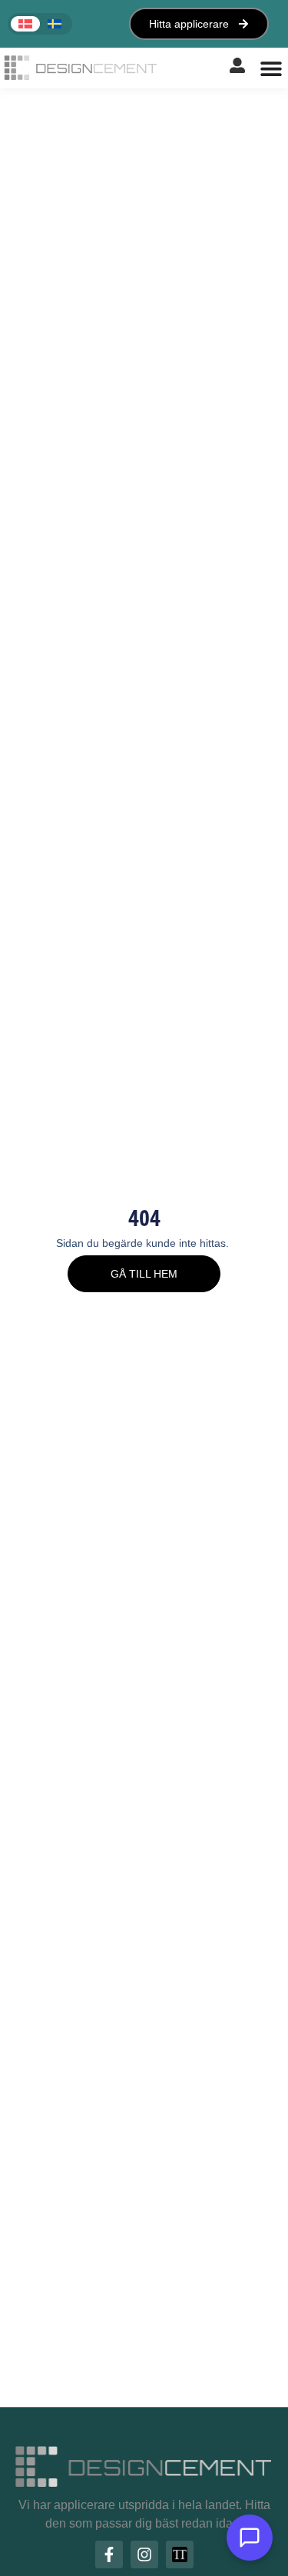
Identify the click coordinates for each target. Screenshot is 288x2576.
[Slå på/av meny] (271, 68)
